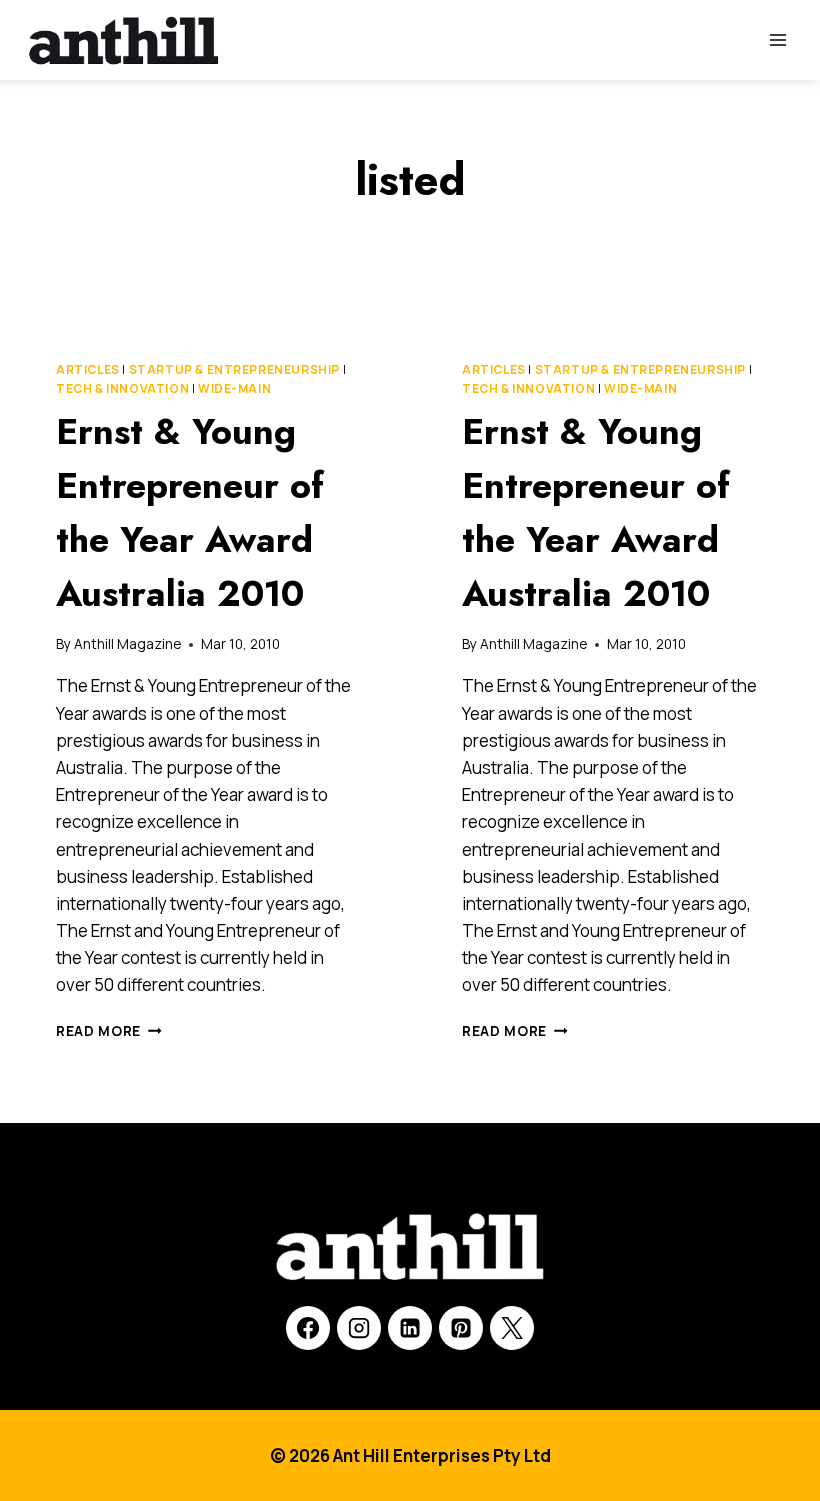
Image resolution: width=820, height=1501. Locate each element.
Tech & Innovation (122, 388)
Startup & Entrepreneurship (234, 369)
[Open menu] (777, 39)
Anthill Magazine (127, 644)
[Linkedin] (410, 1328)
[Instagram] (359, 1328)
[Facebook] (308, 1328)
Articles (88, 369)
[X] (512, 1328)
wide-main (234, 388)
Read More (109, 1031)
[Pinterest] (461, 1328)
